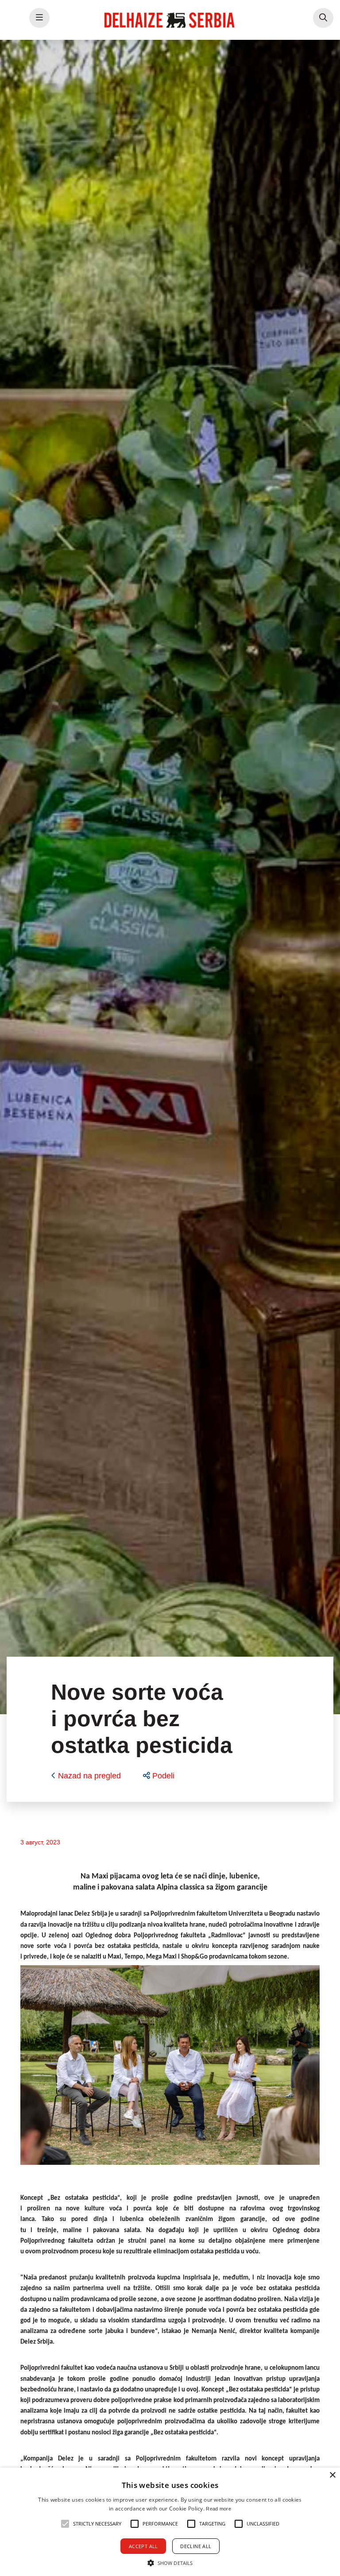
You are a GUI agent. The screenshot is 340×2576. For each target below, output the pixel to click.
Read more (218, 2509)
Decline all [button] (196, 2546)
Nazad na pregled (89, 1776)
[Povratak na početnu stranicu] (170, 20)
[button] (159, 1776)
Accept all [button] (143, 2546)
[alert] (170, 2522)
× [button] (332, 2475)
